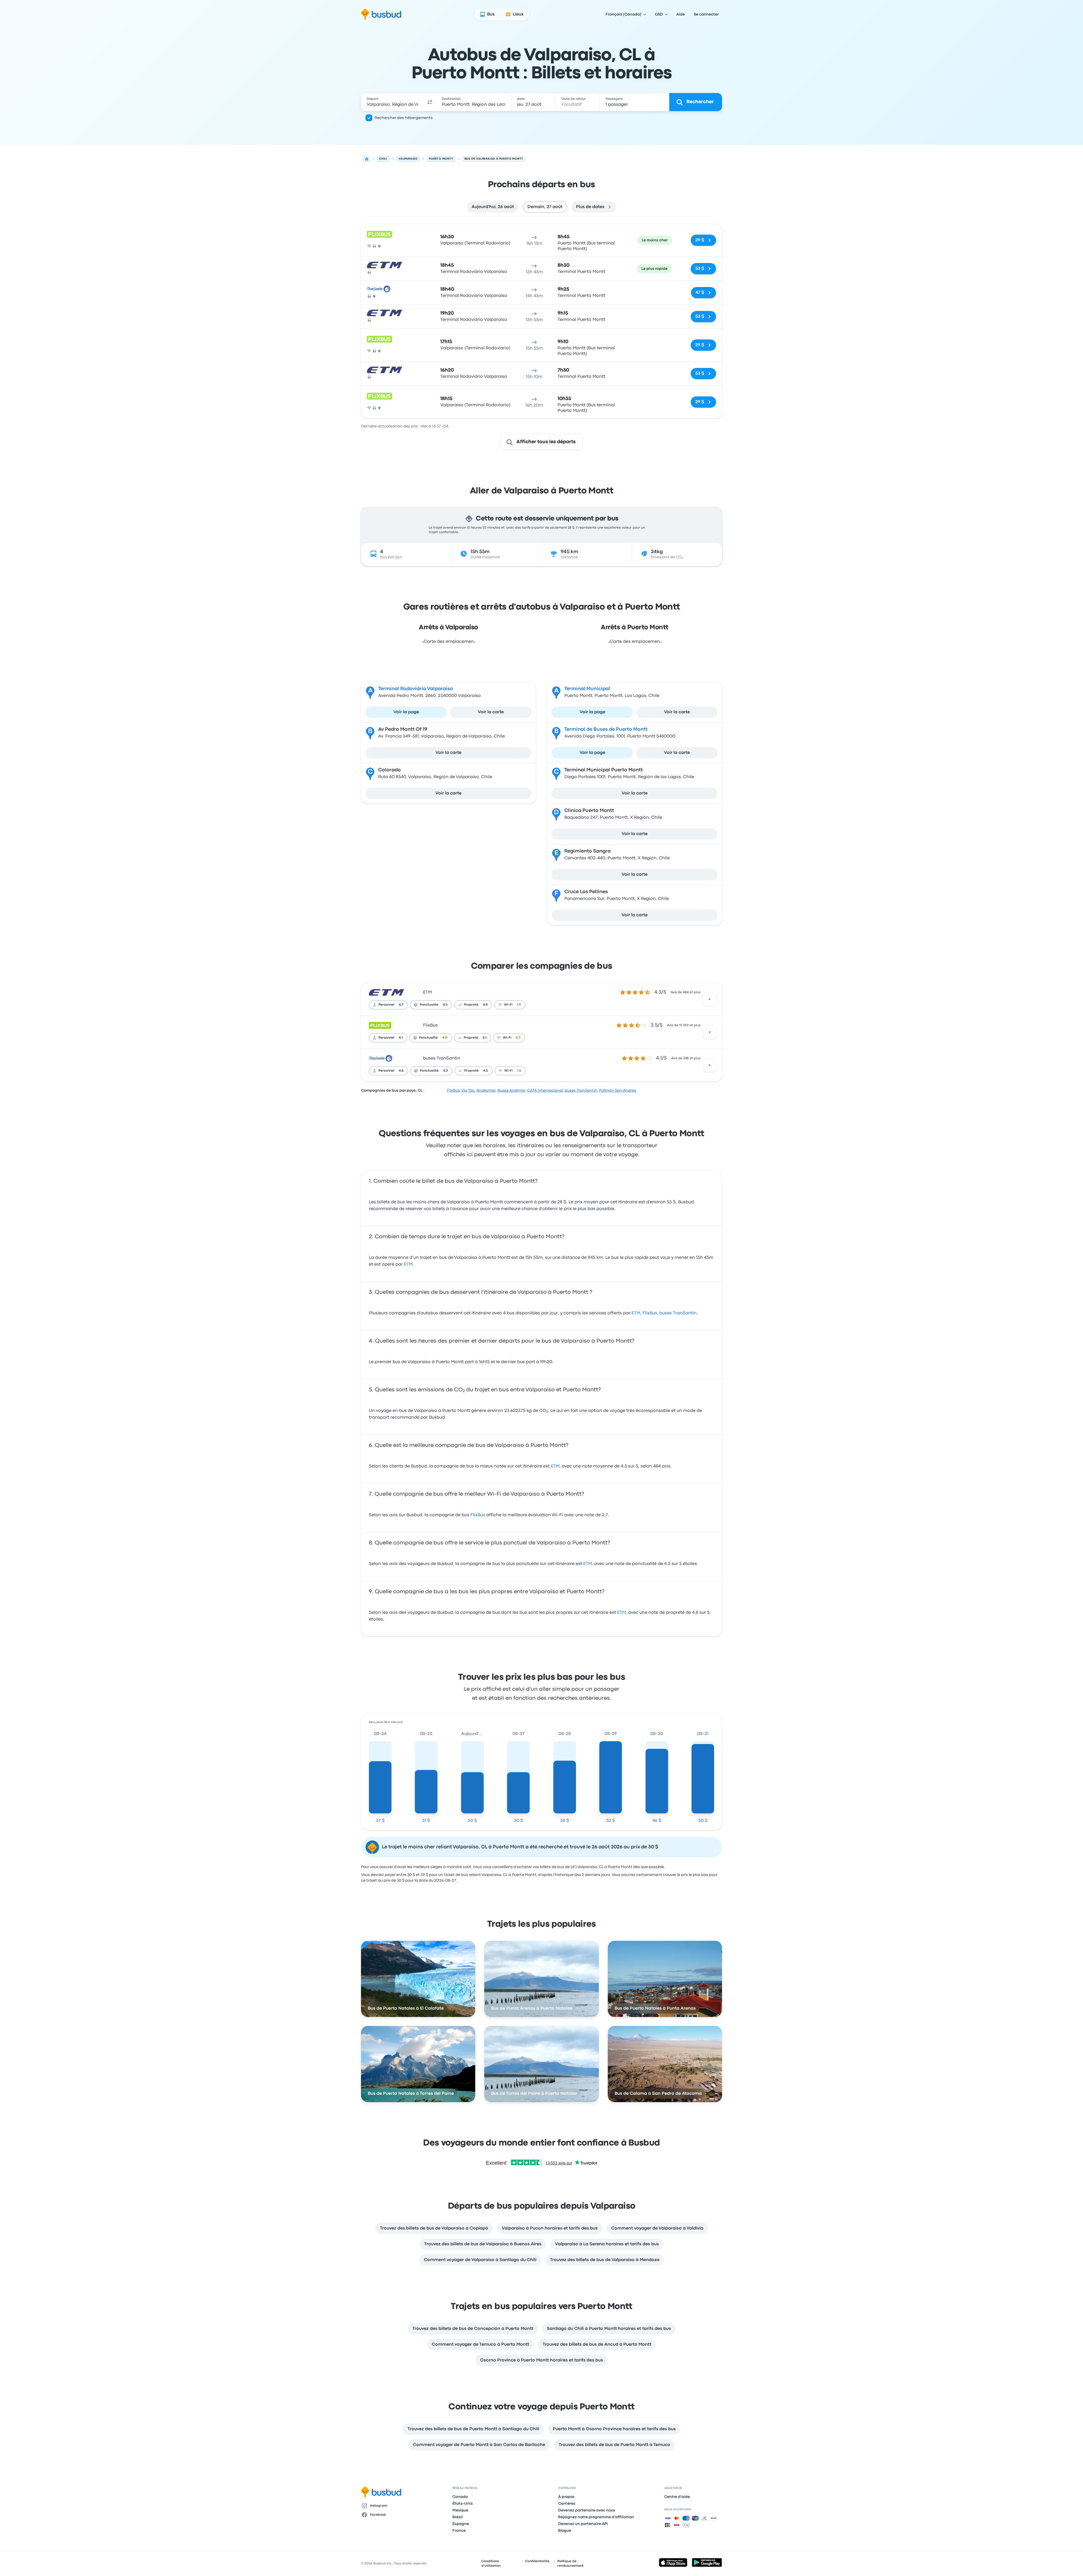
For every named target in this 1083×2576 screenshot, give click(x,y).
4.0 (445, 1038)
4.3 (445, 1071)
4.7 (401, 1005)
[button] (430, 102)
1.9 (519, 1005)
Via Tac (468, 1091)
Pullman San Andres (618, 1091)
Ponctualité (429, 1005)
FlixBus (430, 1025)
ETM (427, 992)
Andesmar (486, 1091)
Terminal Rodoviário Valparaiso (416, 689)
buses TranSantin (442, 1058)
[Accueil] (367, 159)
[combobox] (392, 102)
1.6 (519, 1071)
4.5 (445, 1005)
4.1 (401, 1038)
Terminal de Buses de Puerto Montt (606, 729)
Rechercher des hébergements (404, 118)
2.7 (518, 1038)
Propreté (471, 1005)
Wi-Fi (508, 1005)
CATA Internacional (545, 1091)
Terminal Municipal (587, 689)
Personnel (386, 1005)
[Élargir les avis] (710, 999)
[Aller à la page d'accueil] (381, 14)
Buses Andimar (511, 1091)
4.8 (485, 1005)
